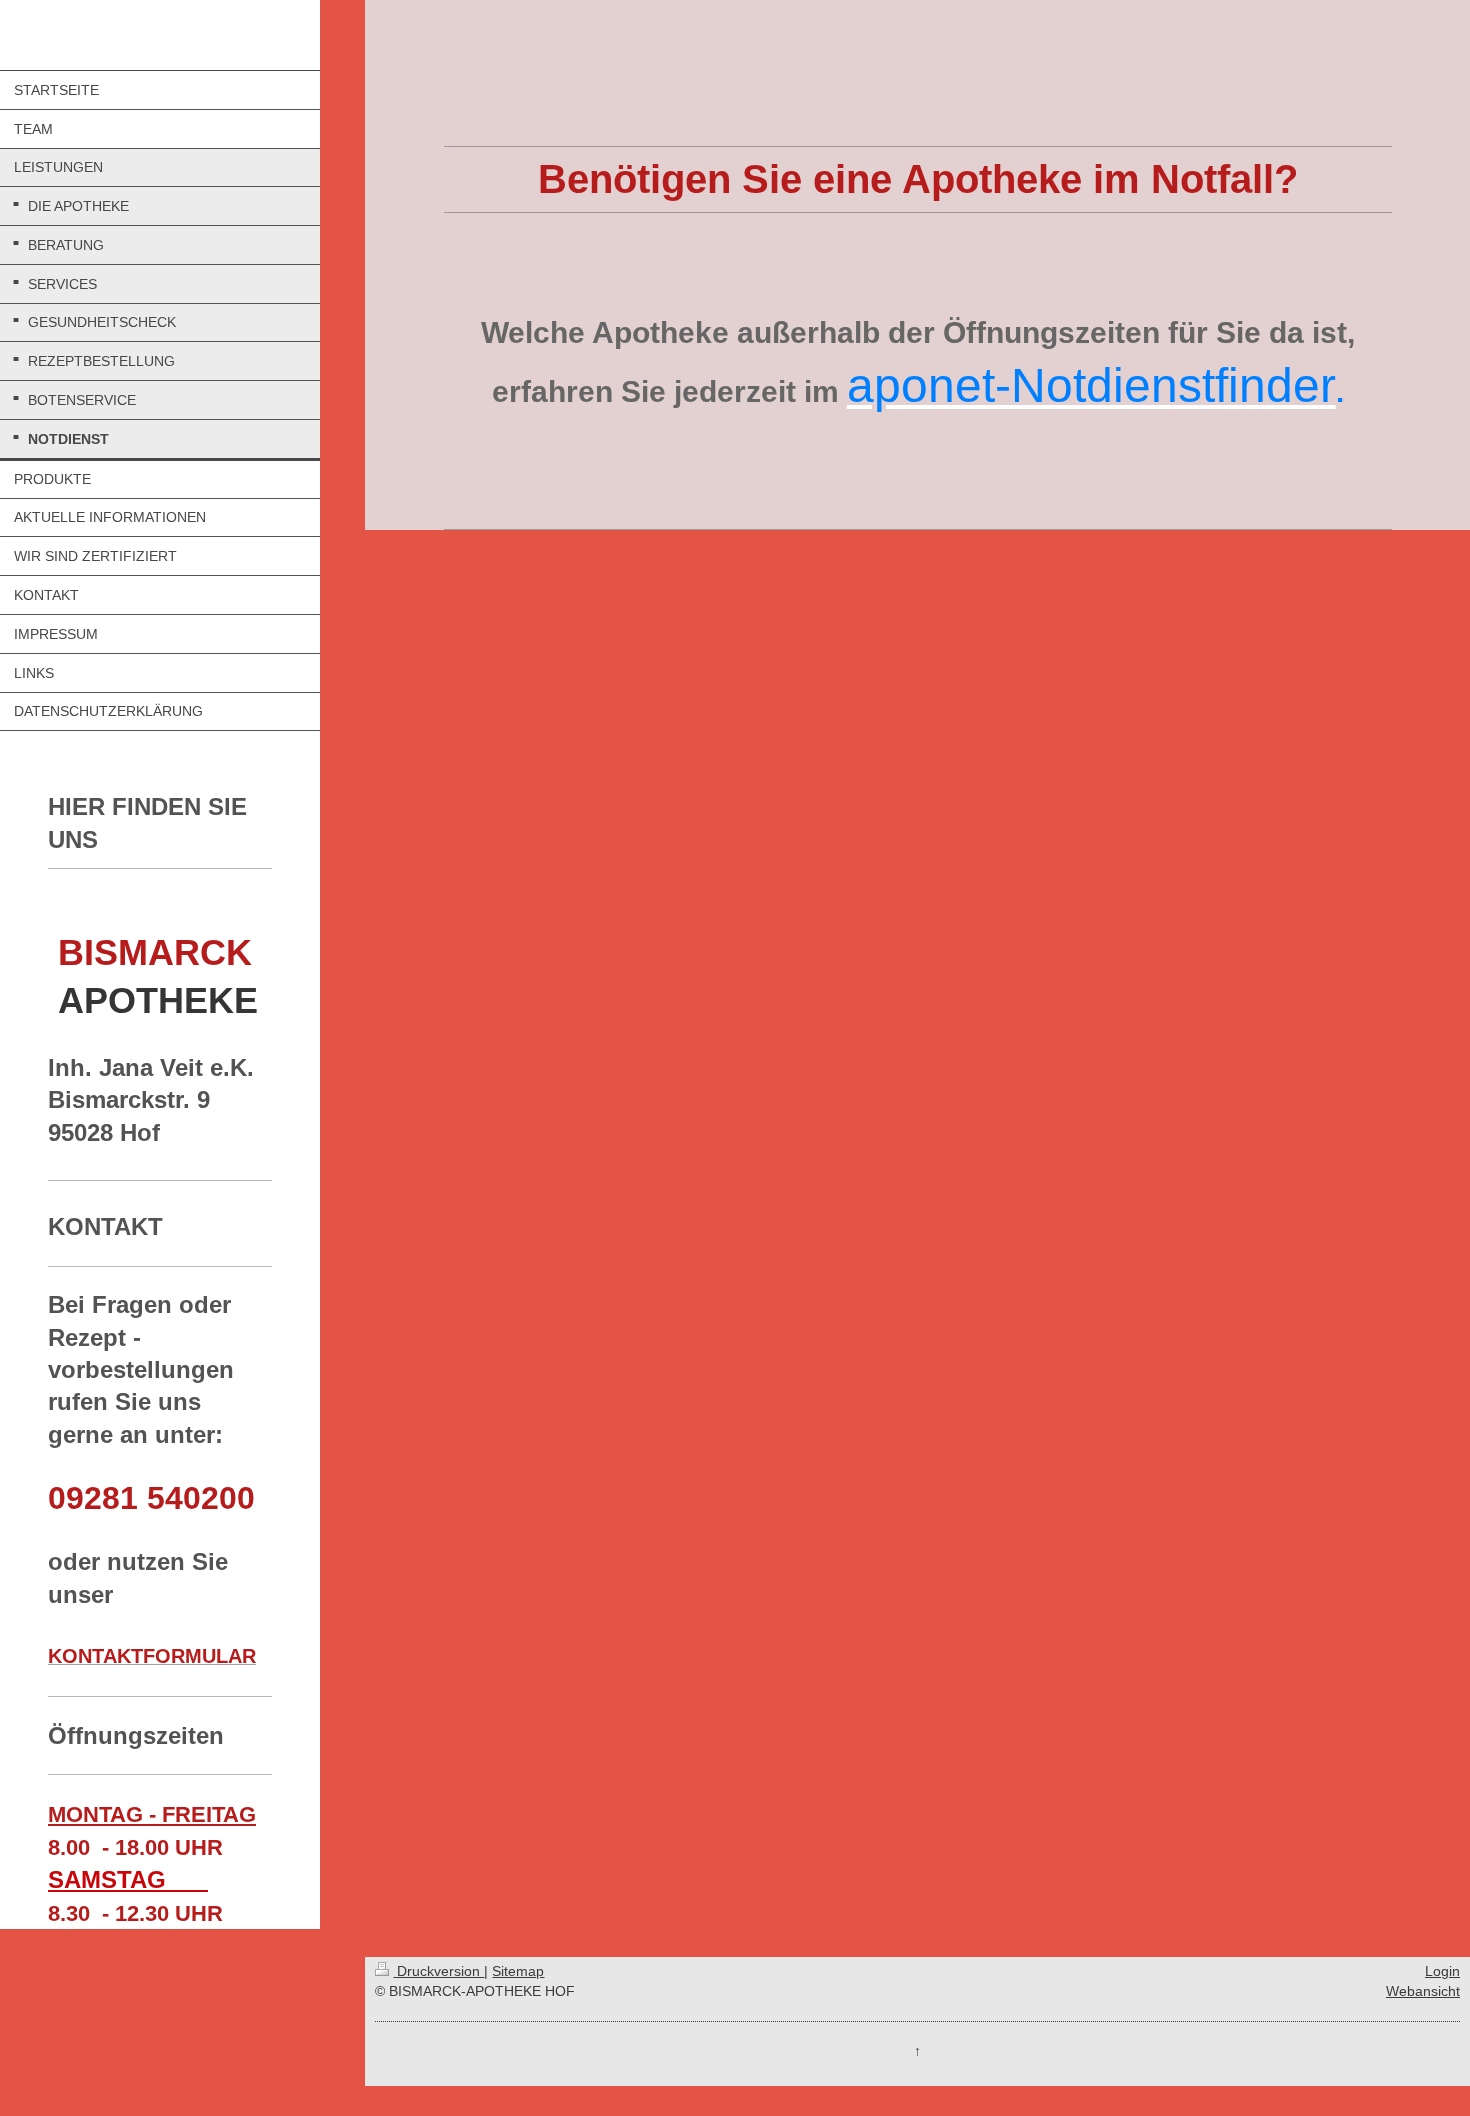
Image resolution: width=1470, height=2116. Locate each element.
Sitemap (518, 1971)
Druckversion (438, 1971)
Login (1442, 1971)
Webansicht (1423, 1991)
